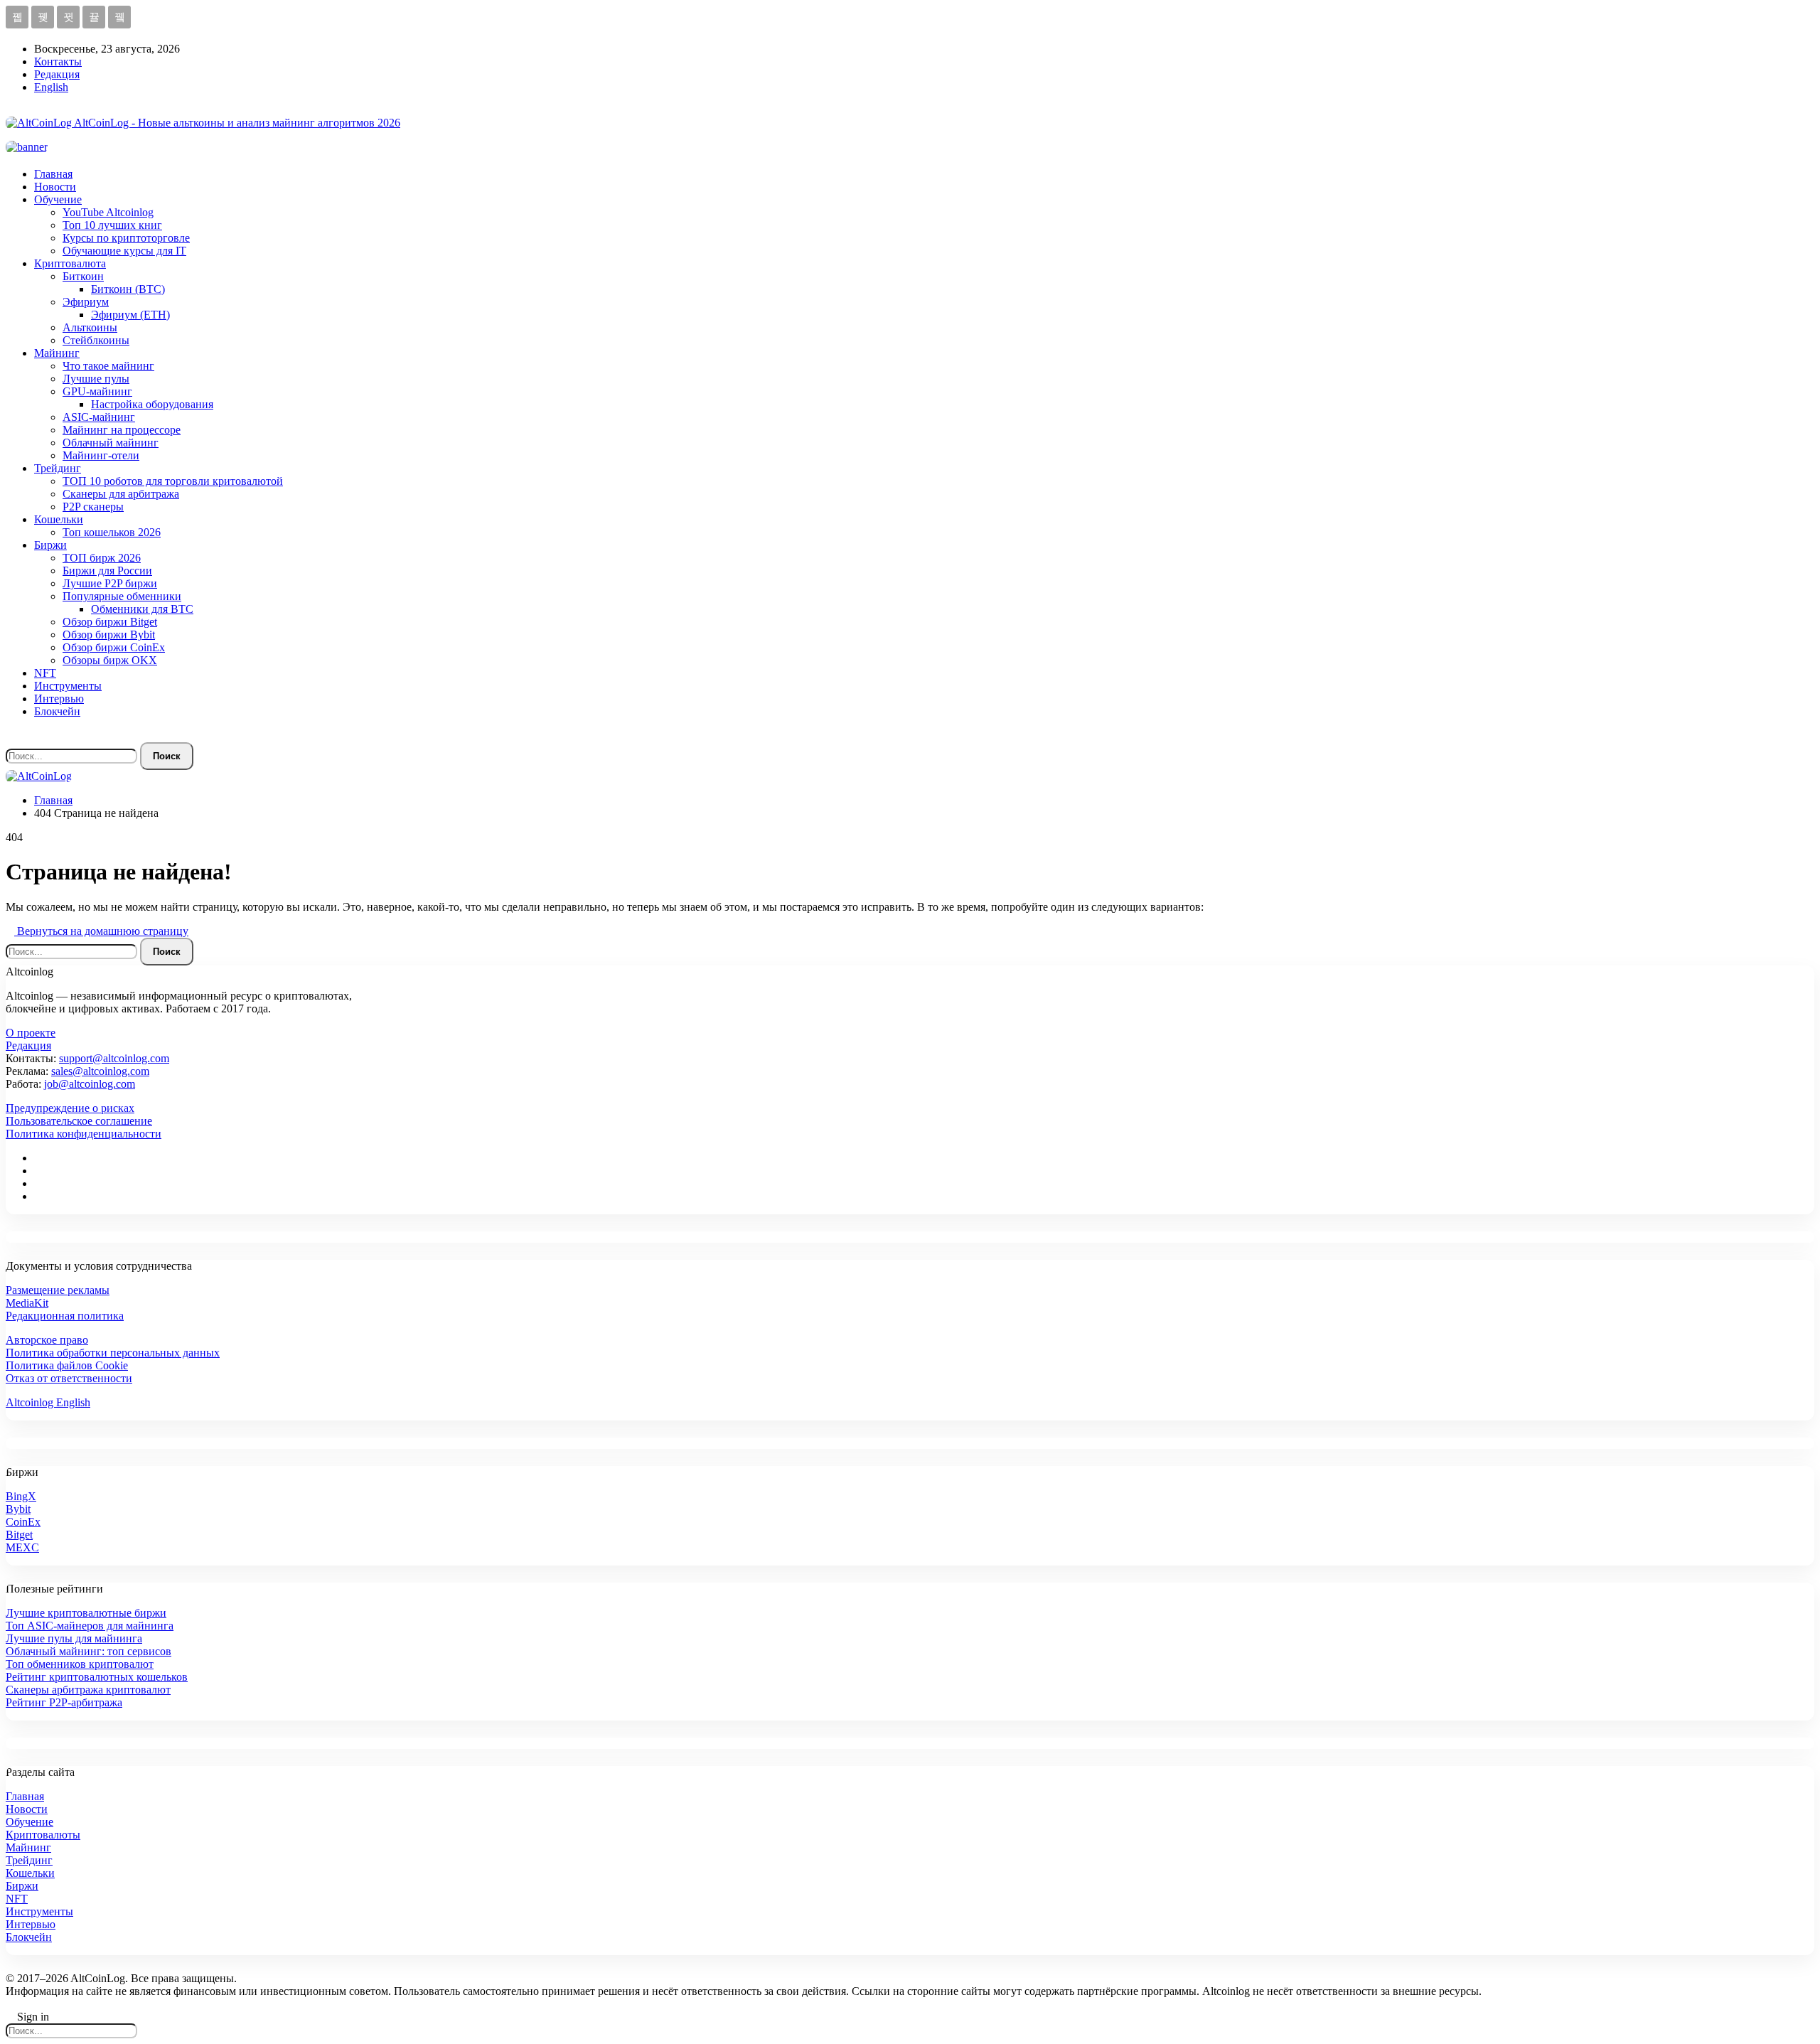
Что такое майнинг (108, 366)
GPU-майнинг (97, 391)
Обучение (58, 199)
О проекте (31, 1033)
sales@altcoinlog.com (100, 1071)
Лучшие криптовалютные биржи (86, 1613)
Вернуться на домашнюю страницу (101, 931)
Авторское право (47, 1340)
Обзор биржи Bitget (110, 622)
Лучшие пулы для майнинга (74, 1638)
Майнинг (57, 353)
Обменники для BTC (142, 609)
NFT (45, 673)
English (51, 87)
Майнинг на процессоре (122, 430)
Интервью (59, 699)
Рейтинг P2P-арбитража (64, 1702)
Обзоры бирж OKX (110, 660)
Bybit (18, 1509)
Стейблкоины (96, 340)
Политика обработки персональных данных (113, 1353)
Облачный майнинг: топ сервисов (89, 1651)
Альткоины (90, 327)
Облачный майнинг (111, 443)
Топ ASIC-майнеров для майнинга (90, 1626)
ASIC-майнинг (99, 417)
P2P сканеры (93, 507)
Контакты (58, 61)
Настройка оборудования (152, 404)
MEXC (22, 1547)
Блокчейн (57, 711)
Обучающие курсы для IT (124, 251)
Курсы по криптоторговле (126, 238)
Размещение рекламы (58, 1290)
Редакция (57, 74)
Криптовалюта (70, 263)
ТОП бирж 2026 (102, 558)
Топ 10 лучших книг (112, 225)
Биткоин (83, 276)
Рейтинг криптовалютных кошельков (97, 1677)
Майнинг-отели (101, 455)
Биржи (50, 545)
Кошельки (59, 519)
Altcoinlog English (48, 1402)
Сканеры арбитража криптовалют (88, 1690)
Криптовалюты (43, 1835)
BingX (21, 1496)
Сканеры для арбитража (121, 494)
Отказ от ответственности (69, 1378)
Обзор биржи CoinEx (114, 647)
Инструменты (68, 686)
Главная (53, 174)
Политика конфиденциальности (84, 1134)
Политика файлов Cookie (67, 1365)
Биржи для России (107, 571)
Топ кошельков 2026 (112, 532)
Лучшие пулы (96, 379)
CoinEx (23, 1522)
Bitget (19, 1535)
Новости (55, 187)
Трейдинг (58, 468)
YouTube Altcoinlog (108, 212)
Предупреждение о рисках (70, 1108)
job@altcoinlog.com (90, 1084)
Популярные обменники (122, 596)
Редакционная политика (65, 1316)
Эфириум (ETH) (130, 315)
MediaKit (27, 1303)
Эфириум (86, 302)
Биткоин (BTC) (128, 289)
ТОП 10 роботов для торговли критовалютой (173, 481)
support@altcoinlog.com (114, 1058)
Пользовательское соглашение (79, 1121)
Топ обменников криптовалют (80, 1664)
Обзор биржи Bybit (109, 635)
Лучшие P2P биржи (110, 583)
